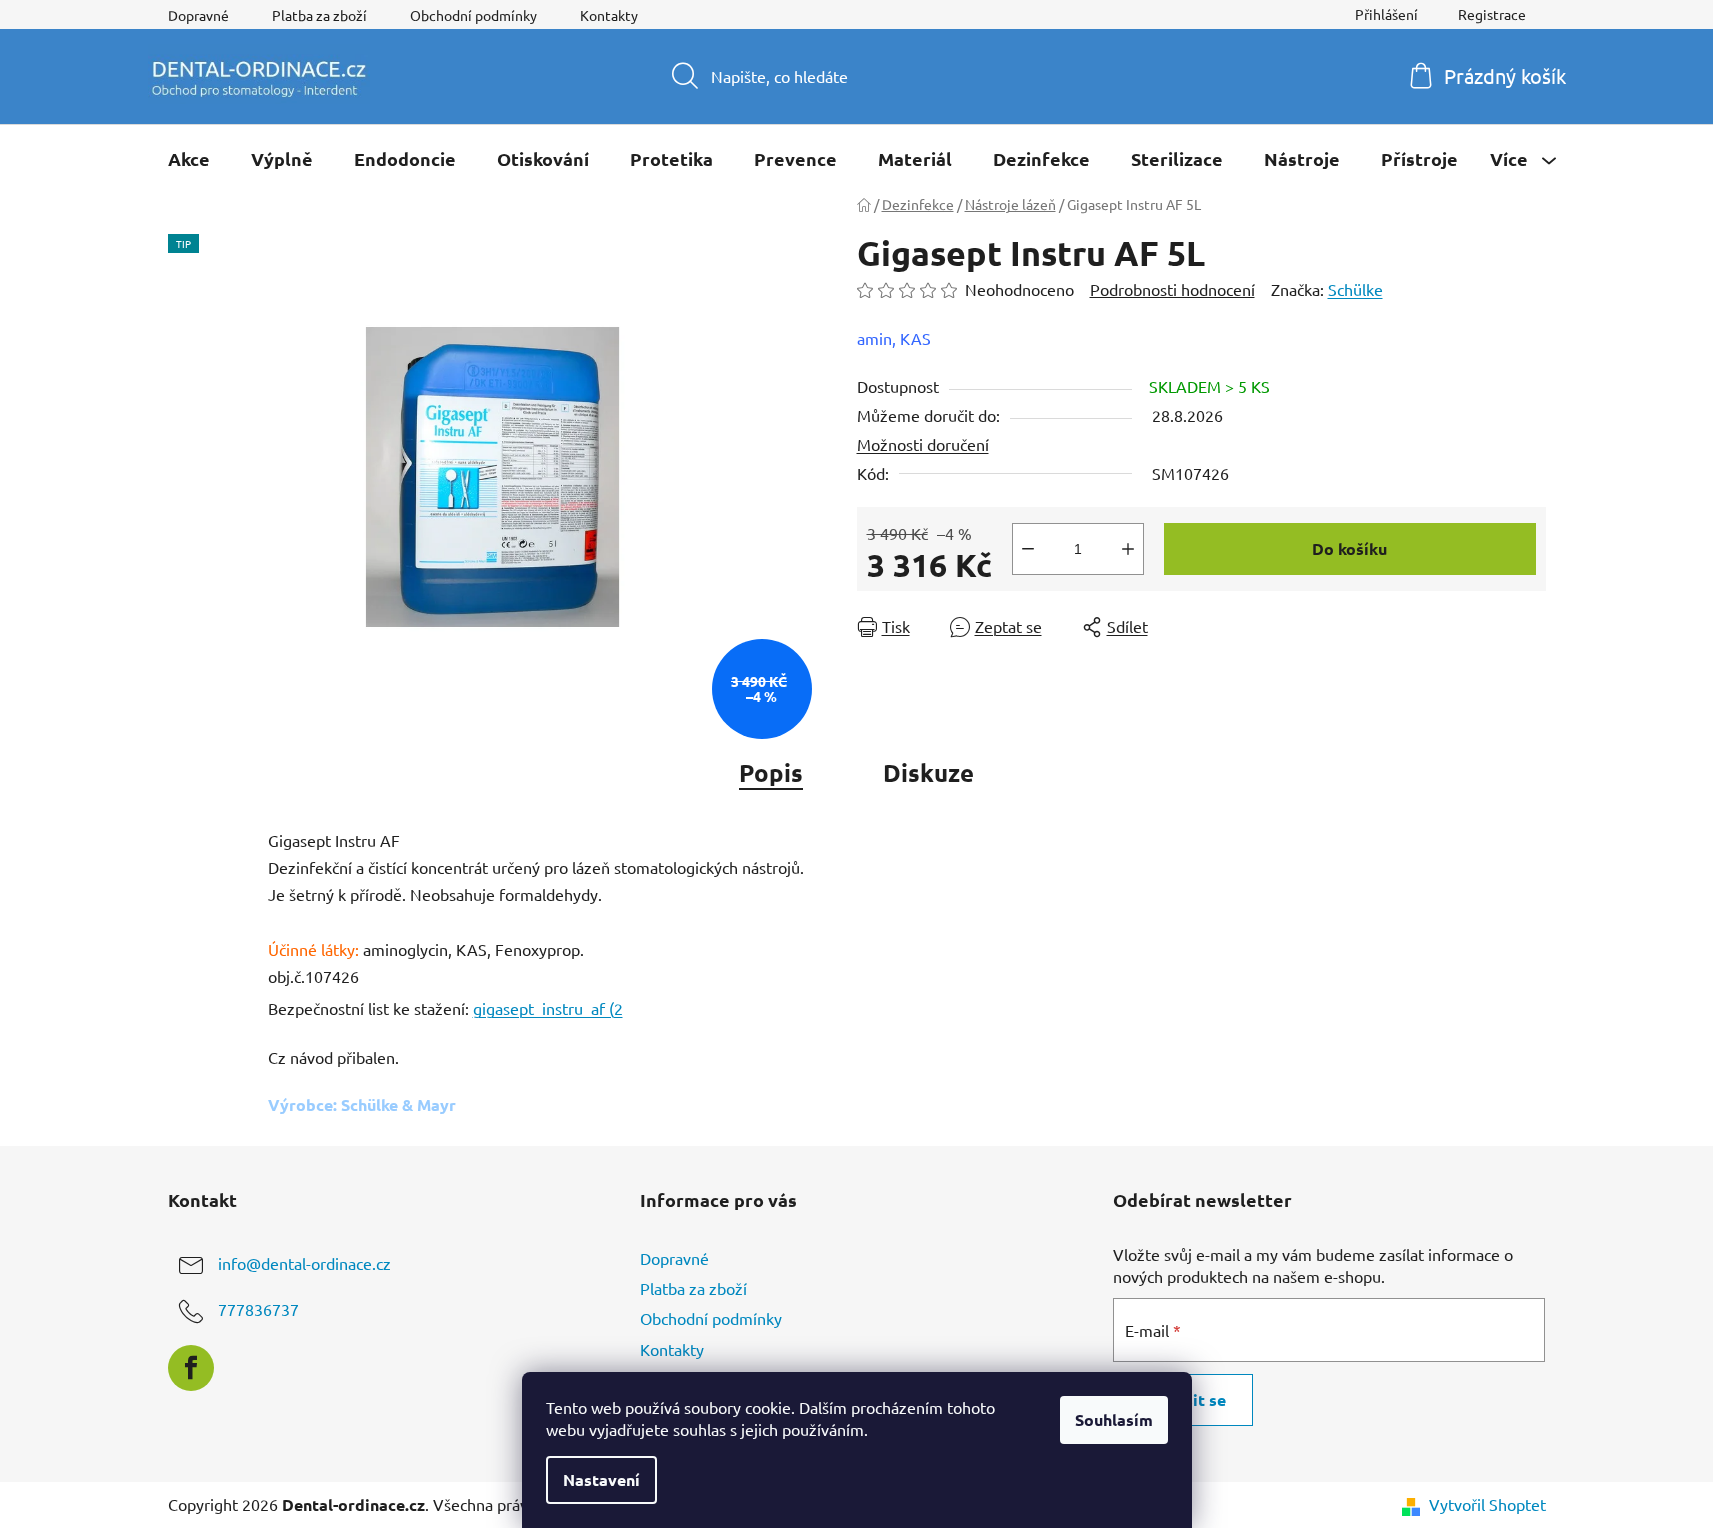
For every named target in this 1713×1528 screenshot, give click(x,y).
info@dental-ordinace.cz (304, 1263)
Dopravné (198, 15)
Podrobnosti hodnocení (1172, 289)
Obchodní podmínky (473, 15)
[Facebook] (191, 1368)
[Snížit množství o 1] (1028, 549)
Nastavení (601, 1479)
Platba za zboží (319, 15)
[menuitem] (189, 159)
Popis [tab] (771, 772)
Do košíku (1349, 548)
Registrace (1492, 14)
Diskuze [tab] (928, 772)
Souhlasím (1114, 1419)
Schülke (1355, 289)
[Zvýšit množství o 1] (1128, 549)
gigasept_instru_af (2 (548, 1008)
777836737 (258, 1309)
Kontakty (609, 15)
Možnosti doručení (923, 444)
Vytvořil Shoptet (1487, 1504)
